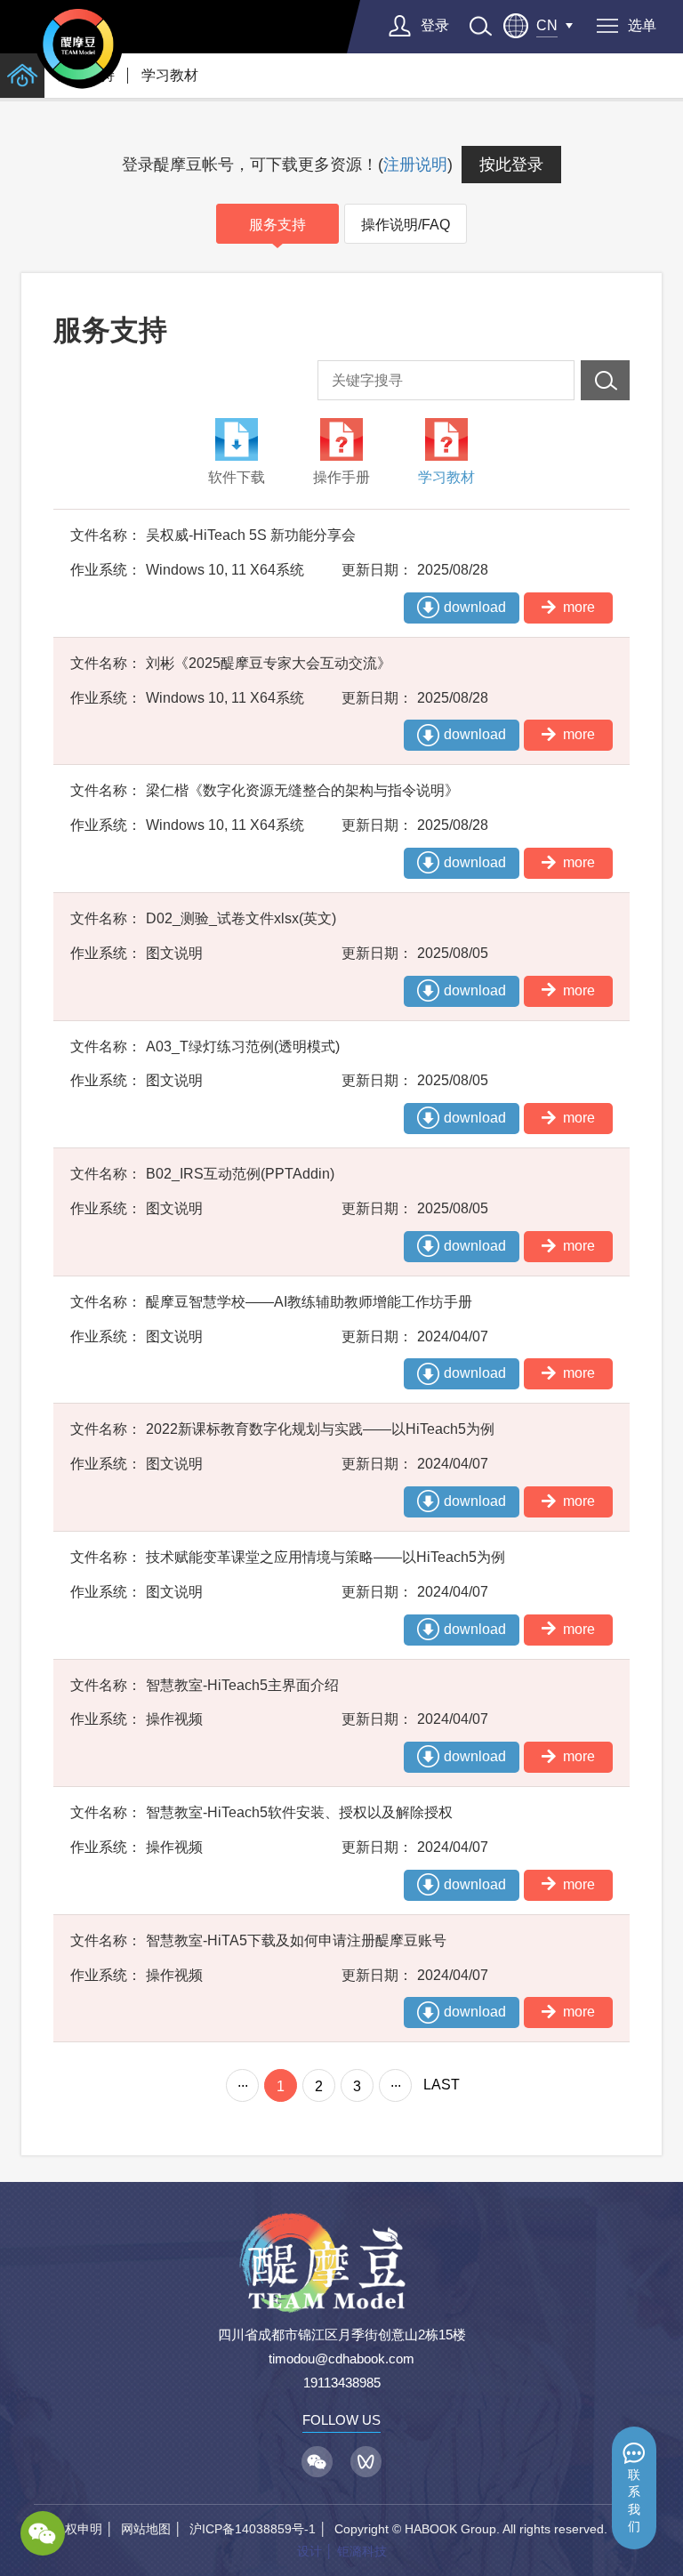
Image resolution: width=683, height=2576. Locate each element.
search (480, 26)
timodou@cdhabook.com (341, 2359)
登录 (435, 25)
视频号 (366, 2462)
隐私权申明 (71, 2529)
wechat (43, 2533)
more (579, 607)
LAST (442, 2085)
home (22, 76)
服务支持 (277, 225)
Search (605, 380)
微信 (317, 2462)
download (475, 607)
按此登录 (511, 165)
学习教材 (170, 75)
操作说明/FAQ (406, 225)
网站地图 (146, 2529)
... (243, 2082)
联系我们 (634, 2501)
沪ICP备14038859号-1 (253, 2529)
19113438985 (342, 2383)
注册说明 (415, 165)
